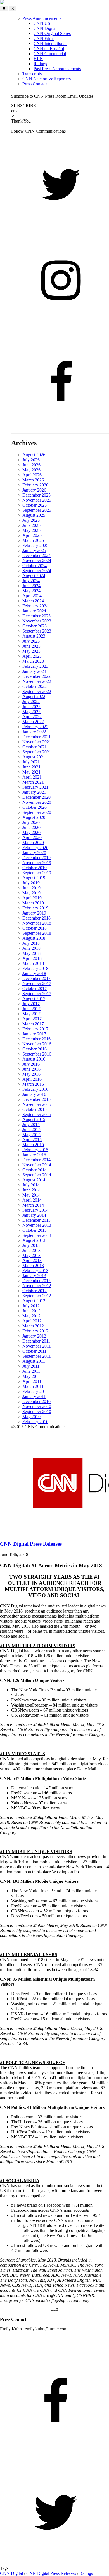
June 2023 (31, 646)
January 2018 (34, 973)
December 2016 (36, 1039)
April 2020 (32, 837)
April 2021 (32, 777)
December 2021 (36, 737)
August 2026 (34, 455)
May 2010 (31, 1417)
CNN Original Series (52, 33)
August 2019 (34, 878)
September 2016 (37, 1054)
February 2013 (35, 1271)
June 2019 (31, 888)
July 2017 (31, 1004)
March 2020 (33, 842)
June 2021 (31, 767)
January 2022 (34, 732)
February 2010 (35, 1422)
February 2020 (35, 848)
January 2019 (34, 913)
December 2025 (36, 495)
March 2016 (33, 1084)
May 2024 (31, 591)
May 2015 (31, 1135)
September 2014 (37, 1175)
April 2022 (32, 717)
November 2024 (37, 560)
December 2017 (36, 978)
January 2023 (34, 671)
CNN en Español (49, 49)
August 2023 (34, 636)
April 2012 (32, 1321)
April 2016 (32, 1079)
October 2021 (35, 747)
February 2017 (35, 1029)
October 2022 (35, 686)
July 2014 (31, 1185)
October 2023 (35, 626)
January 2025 (34, 550)
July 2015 (31, 1124)
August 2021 (34, 757)
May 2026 (31, 470)
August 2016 (34, 1059)
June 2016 (31, 1069)
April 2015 (32, 1140)
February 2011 (35, 1391)
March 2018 (33, 963)
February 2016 (35, 1089)
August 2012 (34, 1301)
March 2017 (33, 1024)
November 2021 (37, 742)
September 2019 (37, 873)
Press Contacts (35, 84)
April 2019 (32, 898)
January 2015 (34, 1155)
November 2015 (37, 1104)
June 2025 (31, 525)
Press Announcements (42, 18)
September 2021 (37, 752)
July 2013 (31, 1245)
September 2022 (37, 691)
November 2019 (37, 863)
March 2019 (33, 903)
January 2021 (34, 792)
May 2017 (31, 1014)
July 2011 (31, 1366)
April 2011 (32, 1381)
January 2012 (34, 1336)
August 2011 (34, 1361)
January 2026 (34, 490)
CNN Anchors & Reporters (47, 79)
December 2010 (36, 1401)
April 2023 (32, 656)
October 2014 (35, 1170)
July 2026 (31, 460)
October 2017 (35, 989)
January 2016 (34, 1094)
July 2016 (31, 1064)
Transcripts (32, 74)
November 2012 (37, 1286)
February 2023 (35, 666)
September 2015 (37, 1114)
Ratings (40, 64)
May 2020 (31, 832)
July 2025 (31, 520)
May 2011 (31, 1376)
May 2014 (31, 1195)
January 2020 (34, 853)
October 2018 (35, 928)
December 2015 (36, 1099)
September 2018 (37, 933)
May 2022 (31, 712)
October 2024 (35, 566)
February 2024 (35, 606)
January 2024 (34, 611)
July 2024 (31, 581)
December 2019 (36, 858)
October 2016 (35, 1049)
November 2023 (37, 621)
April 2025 (32, 535)
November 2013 (37, 1225)
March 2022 (33, 722)
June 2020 (31, 827)
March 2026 (33, 480)
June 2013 (31, 1250)
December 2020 (36, 797)
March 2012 (33, 1326)
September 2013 (37, 1235)
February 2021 (35, 787)
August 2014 (34, 1180)
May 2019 (31, 893)
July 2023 (31, 641)
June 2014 (31, 1190)
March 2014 (33, 1205)
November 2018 (37, 923)
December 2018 (36, 918)
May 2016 (31, 1074)
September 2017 (37, 994)
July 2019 (31, 883)
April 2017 (32, 1019)
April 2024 (32, 596)
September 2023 (37, 631)
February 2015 (35, 1150)
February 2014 (35, 1210)
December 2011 (36, 1341)
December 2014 (36, 1160)
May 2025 (31, 530)
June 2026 (31, 465)
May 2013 (31, 1255)
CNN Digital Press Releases (51, 2573)
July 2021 (31, 762)
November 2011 (37, 1346)
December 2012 (36, 1281)
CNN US (42, 23)
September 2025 (37, 510)
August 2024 (34, 576)
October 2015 (35, 1109)
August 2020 (34, 817)
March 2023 (33, 661)
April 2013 (32, 1260)
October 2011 (34, 1351)
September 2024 (37, 571)
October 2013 (35, 1230)
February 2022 (35, 727)
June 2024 (31, 586)
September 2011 (37, 1356)
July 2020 (31, 822)
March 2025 (33, 540)
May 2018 (31, 953)
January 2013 (34, 1276)
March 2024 (33, 601)
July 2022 (31, 701)
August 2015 (34, 1119)
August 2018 (34, 938)
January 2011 (34, 1396)
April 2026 (32, 475)
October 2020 (35, 807)
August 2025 (34, 515)
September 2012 (37, 1296)
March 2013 (33, 1265)
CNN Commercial (50, 54)
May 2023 (31, 651)
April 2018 (32, 958)
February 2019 (35, 908)
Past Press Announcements (57, 69)
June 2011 (31, 1371)
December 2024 (36, 555)
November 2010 (37, 1406)
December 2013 (36, 1220)
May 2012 (31, 1316)
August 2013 (34, 1240)
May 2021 (31, 772)
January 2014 (34, 1215)
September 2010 (37, 1412)
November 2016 (37, 1044)
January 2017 (34, 1034)
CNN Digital (45, 28)
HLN (38, 59)
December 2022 (36, 676)
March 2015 (33, 1145)
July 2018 (31, 943)
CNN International (50, 44)
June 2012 (31, 1311)
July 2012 (31, 1306)
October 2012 (35, 1291)
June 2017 (31, 1009)
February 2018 (35, 968)
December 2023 (36, 616)
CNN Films (44, 38)
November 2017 (37, 983)
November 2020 (37, 802)
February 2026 (35, 485)
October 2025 (35, 505)
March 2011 (33, 1386)
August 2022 (34, 696)
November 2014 (37, 1165)
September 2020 (37, 812)
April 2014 (32, 1200)
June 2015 (31, 1130)
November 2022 (37, 681)
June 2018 (31, 948)
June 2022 (31, 707)
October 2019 (35, 868)
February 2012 (35, 1331)
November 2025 (37, 500)
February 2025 (35, 545)
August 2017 (34, 999)
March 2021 (33, 782)
